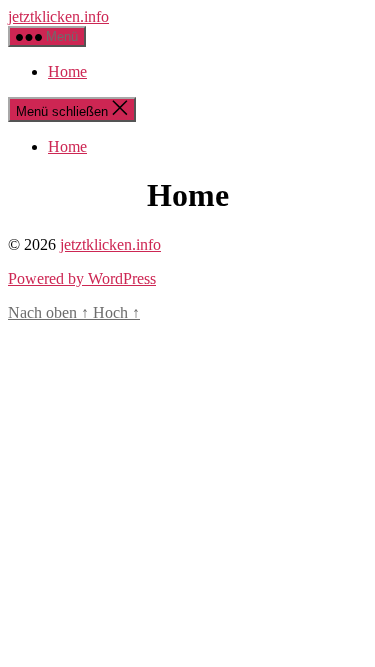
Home (67, 71)
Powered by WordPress (82, 278)
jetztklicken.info (58, 16)
